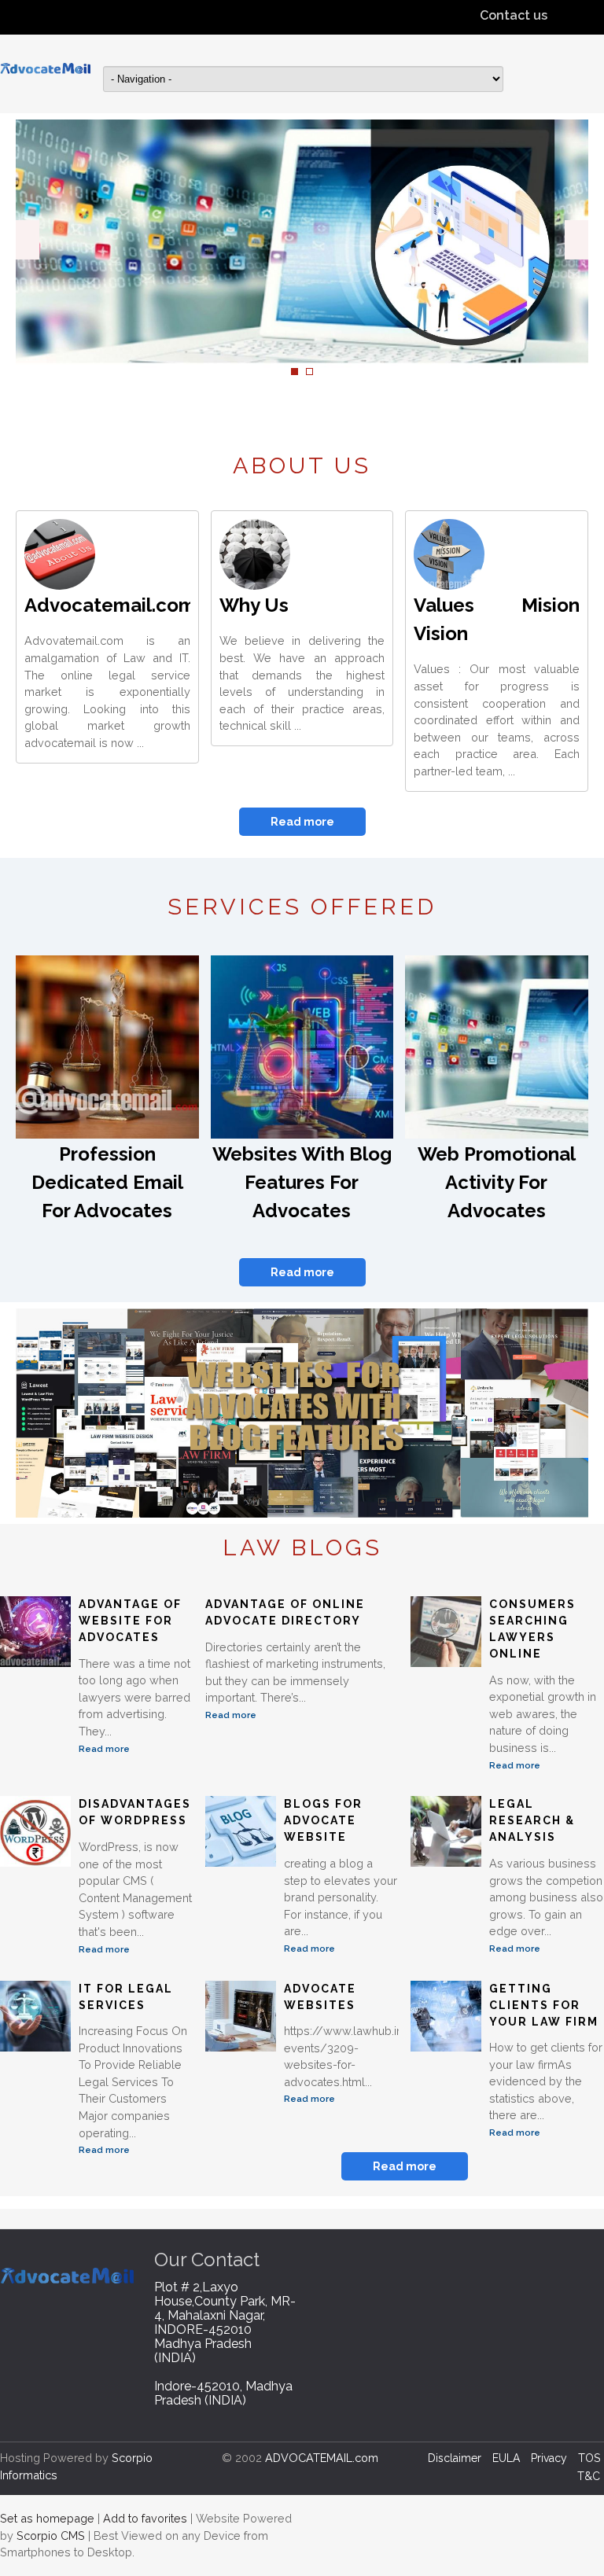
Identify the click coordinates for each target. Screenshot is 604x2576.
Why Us (254, 605)
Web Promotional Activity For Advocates (497, 1182)
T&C (589, 2476)
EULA (506, 2458)
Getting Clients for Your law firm (544, 2005)
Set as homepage (47, 2518)
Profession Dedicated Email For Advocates (107, 1182)
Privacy (549, 2458)
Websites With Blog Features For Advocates (302, 1182)
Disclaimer (455, 2458)
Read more (302, 822)
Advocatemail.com (110, 605)
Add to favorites (145, 2518)
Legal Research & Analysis (532, 1820)
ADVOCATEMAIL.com (322, 2458)
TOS (589, 2458)
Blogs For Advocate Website (323, 1820)
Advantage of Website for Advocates (130, 1621)
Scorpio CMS (51, 2536)
